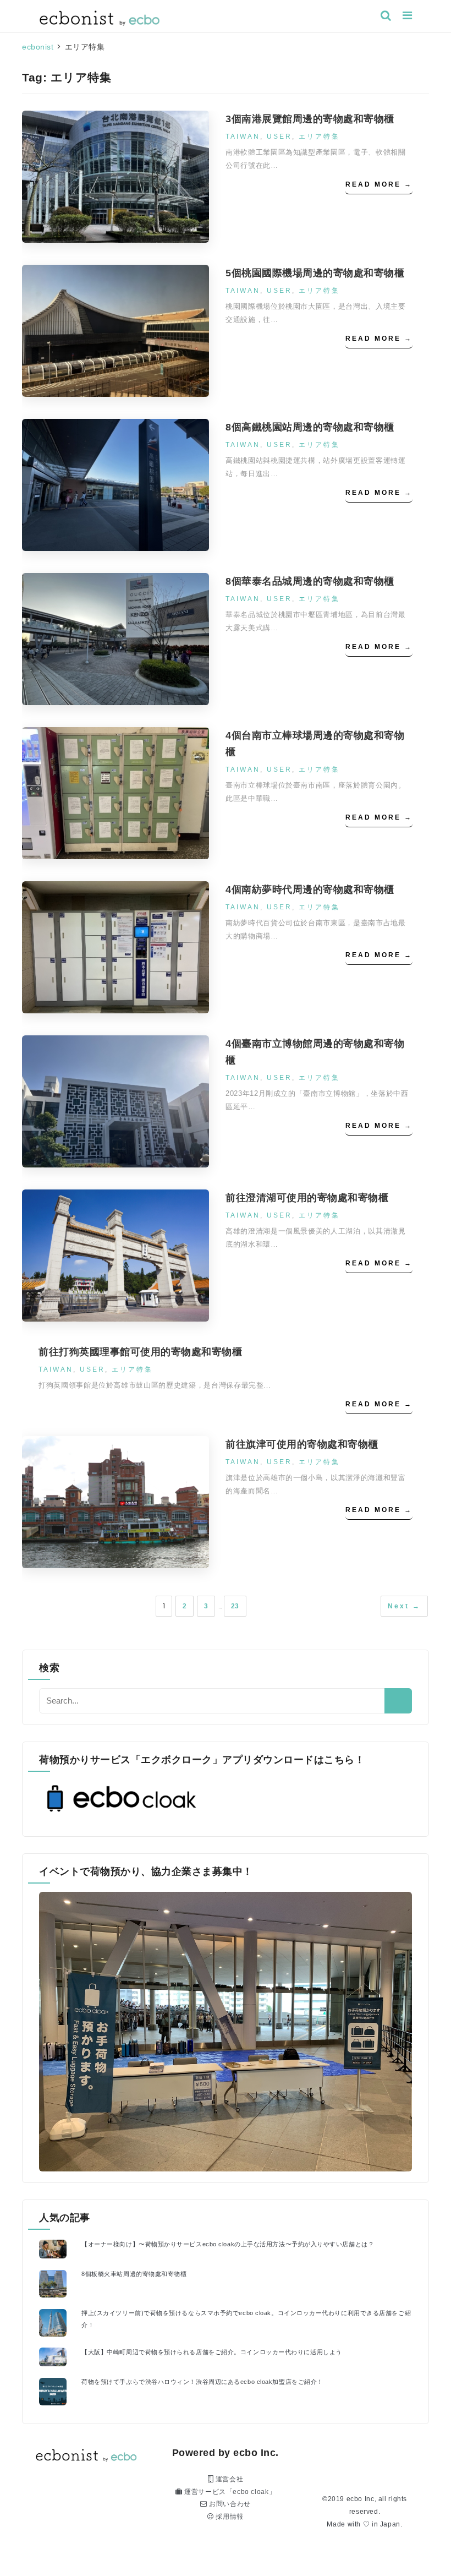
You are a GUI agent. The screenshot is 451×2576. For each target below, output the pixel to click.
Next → (404, 1606)
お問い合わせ (229, 2504)
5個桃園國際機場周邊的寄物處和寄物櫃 (315, 273)
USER (279, 137)
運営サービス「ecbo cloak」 (229, 2492)
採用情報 (229, 2517)
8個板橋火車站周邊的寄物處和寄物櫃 (134, 2274)
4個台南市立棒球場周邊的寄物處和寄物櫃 (315, 744)
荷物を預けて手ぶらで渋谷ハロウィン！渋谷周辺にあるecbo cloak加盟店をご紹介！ (202, 2382)
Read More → (379, 184)
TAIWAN (243, 137)
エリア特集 (319, 137)
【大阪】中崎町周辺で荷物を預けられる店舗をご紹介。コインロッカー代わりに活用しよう (212, 2352)
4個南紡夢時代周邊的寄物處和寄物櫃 (310, 889)
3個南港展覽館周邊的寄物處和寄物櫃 (310, 119)
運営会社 (228, 2479)
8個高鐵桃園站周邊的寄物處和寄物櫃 (310, 427)
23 (235, 1606)
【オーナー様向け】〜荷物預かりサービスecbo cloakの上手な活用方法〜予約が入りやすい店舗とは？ (228, 2244)
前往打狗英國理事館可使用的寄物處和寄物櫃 (140, 1352)
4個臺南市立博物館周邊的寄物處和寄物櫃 (315, 1052)
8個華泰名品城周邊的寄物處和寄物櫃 (310, 581)
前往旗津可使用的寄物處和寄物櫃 (302, 1444)
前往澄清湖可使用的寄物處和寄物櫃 (307, 1198)
